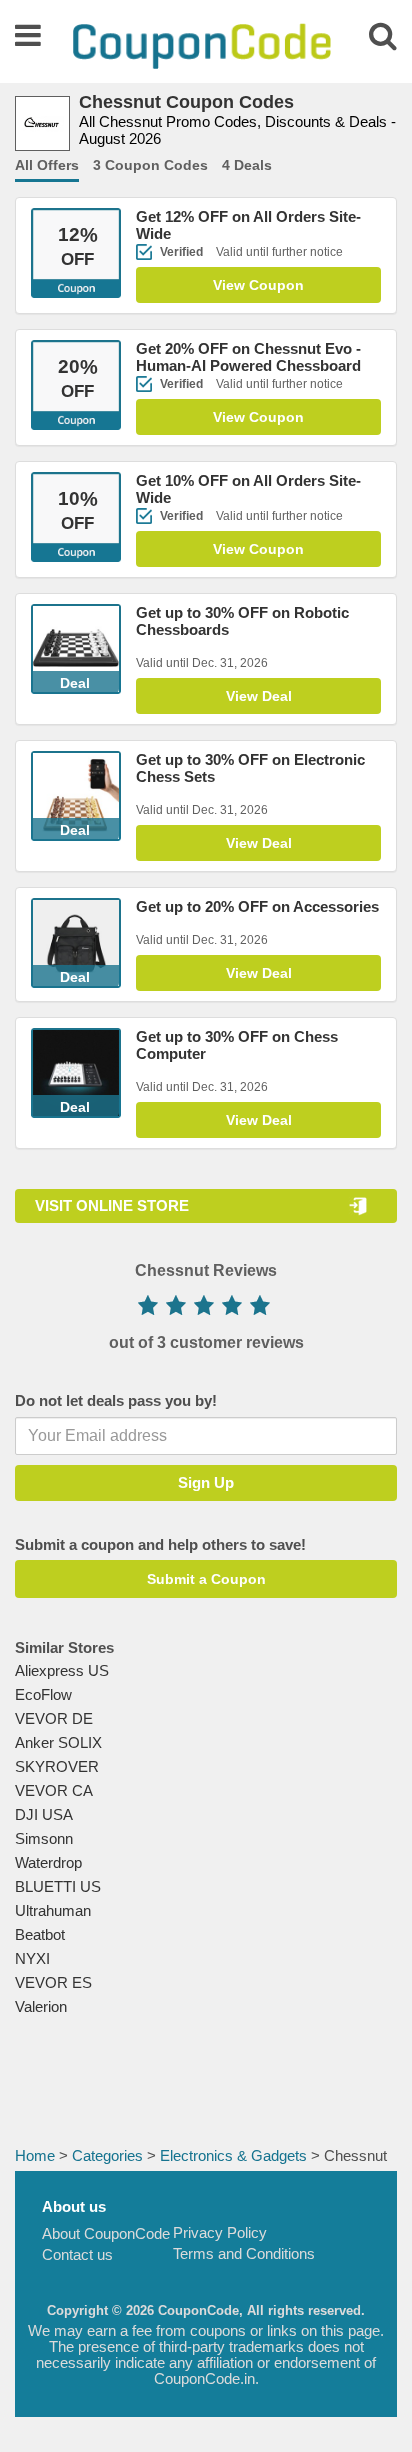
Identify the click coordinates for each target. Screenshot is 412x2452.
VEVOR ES (53, 1982)
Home (35, 2155)
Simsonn (44, 1838)
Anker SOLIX (58, 1742)
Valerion (41, 2006)
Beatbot (40, 1934)
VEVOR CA (54, 1790)
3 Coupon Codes (150, 165)
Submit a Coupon (206, 1579)
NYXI (32, 1958)
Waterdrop (48, 1862)
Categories (107, 2155)
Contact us (77, 2254)
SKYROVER (57, 1766)
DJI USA (44, 1814)
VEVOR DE (54, 1718)
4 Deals (247, 165)
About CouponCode (106, 2233)
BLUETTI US (58, 1886)
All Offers (47, 165)
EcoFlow (43, 1694)
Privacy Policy (220, 2232)
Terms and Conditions (244, 2253)
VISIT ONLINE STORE (112, 1205)
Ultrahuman (53, 1910)
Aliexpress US (62, 1670)
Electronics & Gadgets (233, 2155)
